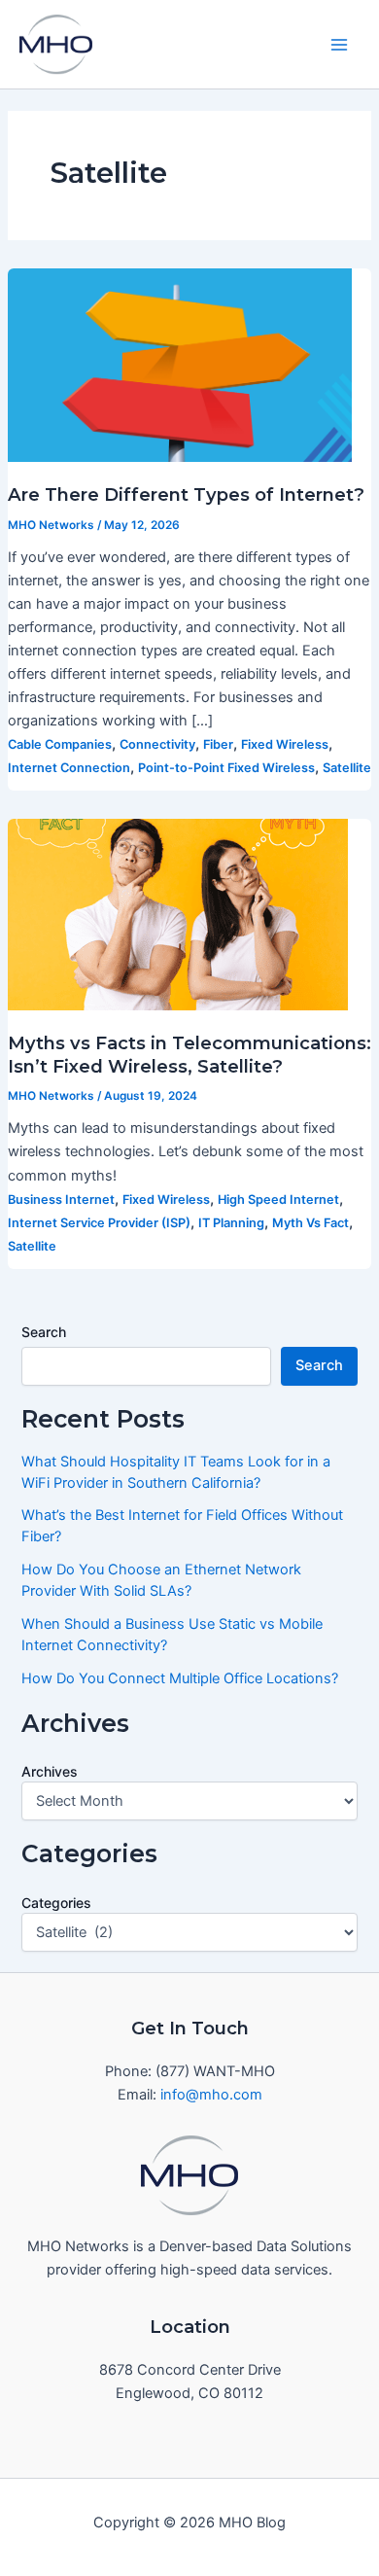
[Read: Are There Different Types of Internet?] (180, 364)
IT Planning (231, 1223)
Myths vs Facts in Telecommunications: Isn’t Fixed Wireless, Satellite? (189, 1055)
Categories (56, 1903)
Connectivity (157, 744)
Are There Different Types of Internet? (186, 494)
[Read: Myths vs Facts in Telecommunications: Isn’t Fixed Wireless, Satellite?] (178, 914)
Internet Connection (69, 768)
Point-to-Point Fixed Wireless (226, 768)
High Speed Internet (278, 1200)
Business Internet (61, 1200)
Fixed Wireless (285, 744)
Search (44, 1332)
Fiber (218, 744)
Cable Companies (60, 744)
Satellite (347, 768)
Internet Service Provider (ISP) (99, 1223)
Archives (50, 1771)
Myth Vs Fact (310, 1223)
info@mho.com (211, 2095)
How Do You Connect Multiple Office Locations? (180, 1678)
